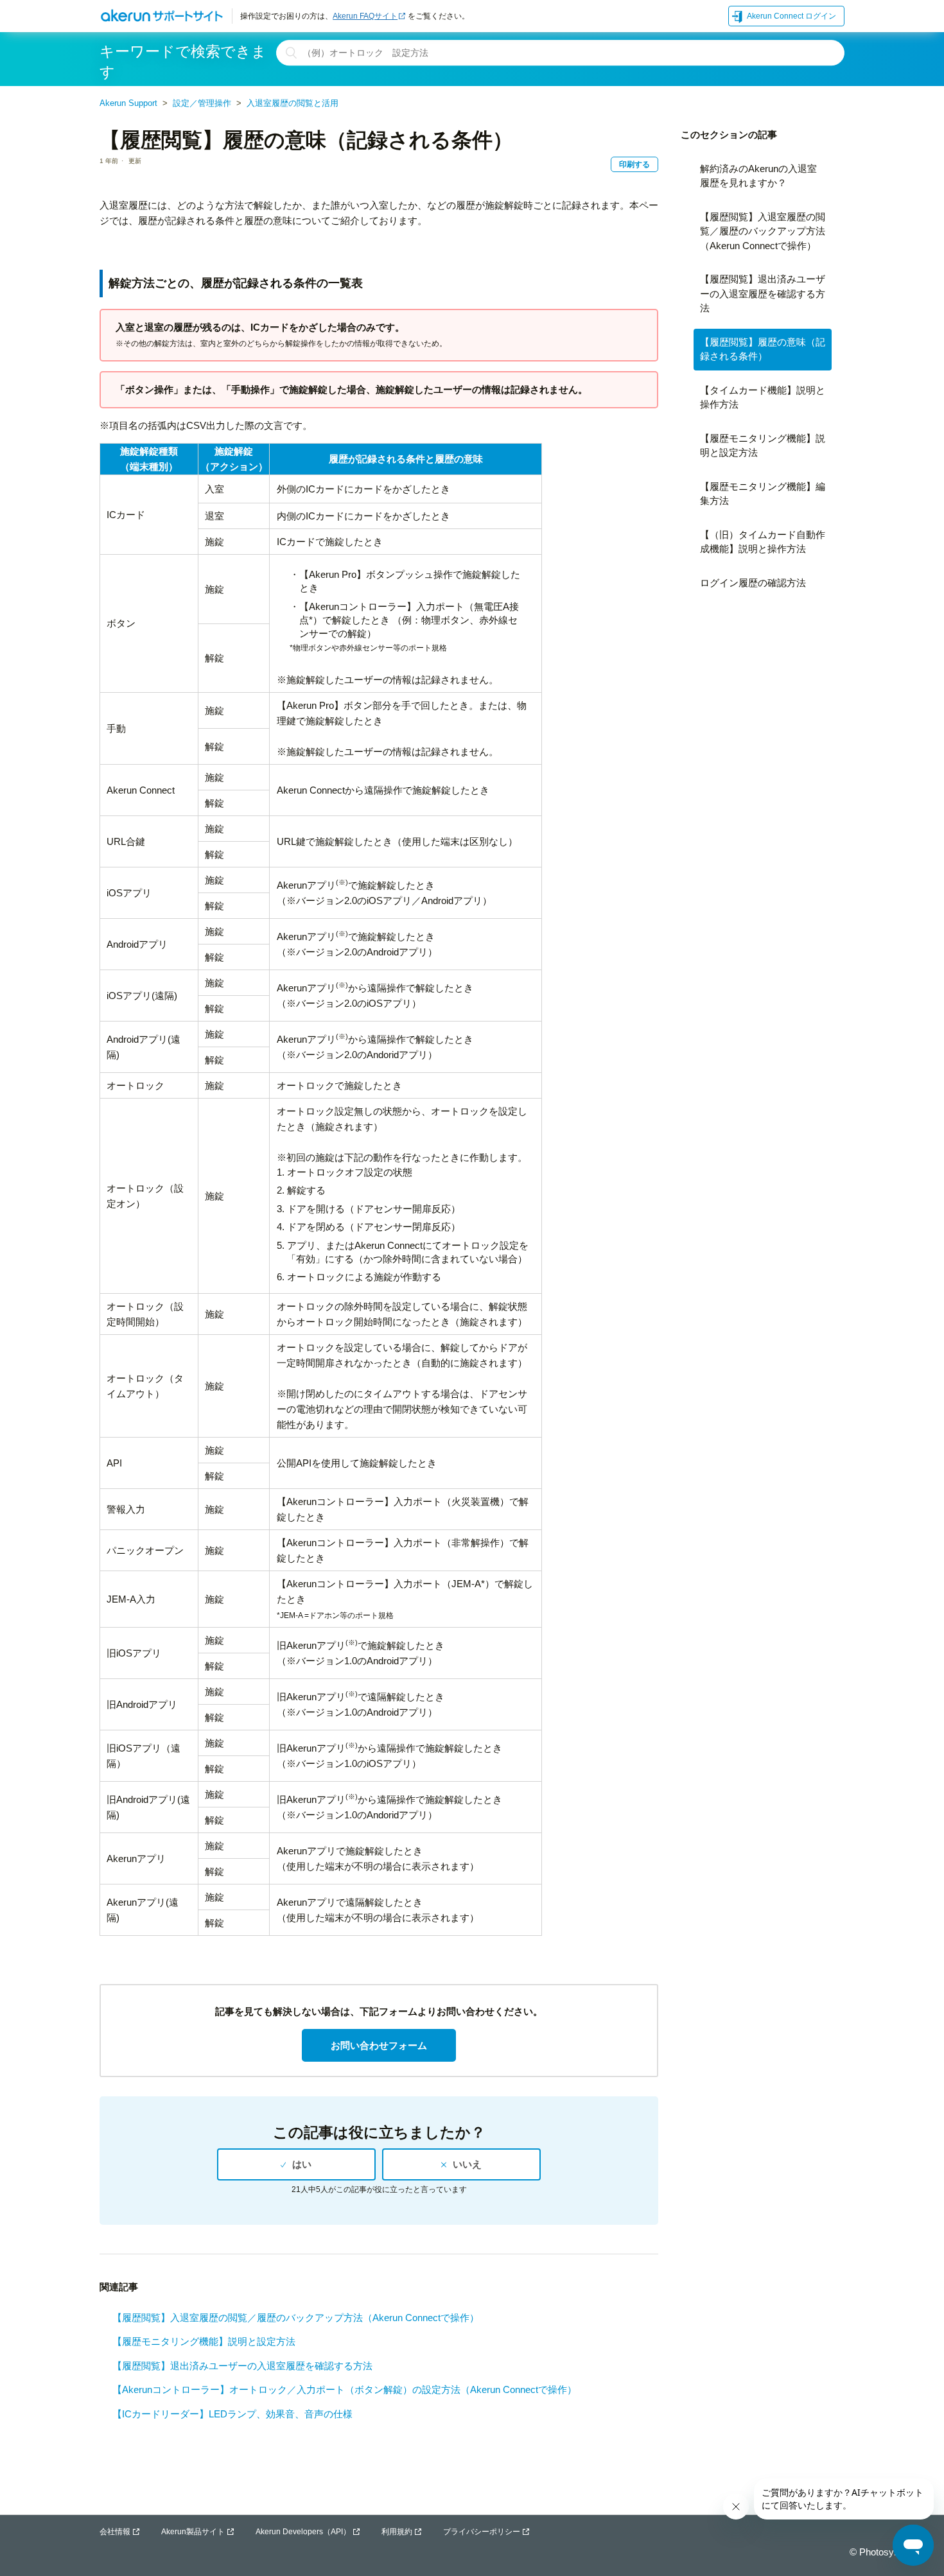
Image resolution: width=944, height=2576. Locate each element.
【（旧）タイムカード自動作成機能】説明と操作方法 (763, 542)
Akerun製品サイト (193, 2532)
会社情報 (115, 2532)
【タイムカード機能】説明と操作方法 (763, 397)
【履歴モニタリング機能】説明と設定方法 (204, 2341)
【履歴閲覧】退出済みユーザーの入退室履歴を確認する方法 (242, 2366)
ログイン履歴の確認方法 (753, 583)
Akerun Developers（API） (303, 2532)
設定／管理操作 (202, 103)
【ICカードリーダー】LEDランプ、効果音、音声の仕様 (232, 2414)
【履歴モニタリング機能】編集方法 (763, 494)
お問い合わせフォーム (379, 2045)
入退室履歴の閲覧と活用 (293, 103)
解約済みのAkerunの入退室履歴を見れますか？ (758, 176)
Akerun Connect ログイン (791, 16)
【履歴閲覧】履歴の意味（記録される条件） (763, 349)
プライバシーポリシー (482, 2532)
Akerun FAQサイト (365, 16)
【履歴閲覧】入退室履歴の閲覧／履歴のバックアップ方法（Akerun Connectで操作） (296, 2318)
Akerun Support (128, 103)
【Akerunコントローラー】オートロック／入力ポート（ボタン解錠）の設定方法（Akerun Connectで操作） (345, 2389)
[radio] (296, 2164)
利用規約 (397, 2532)
